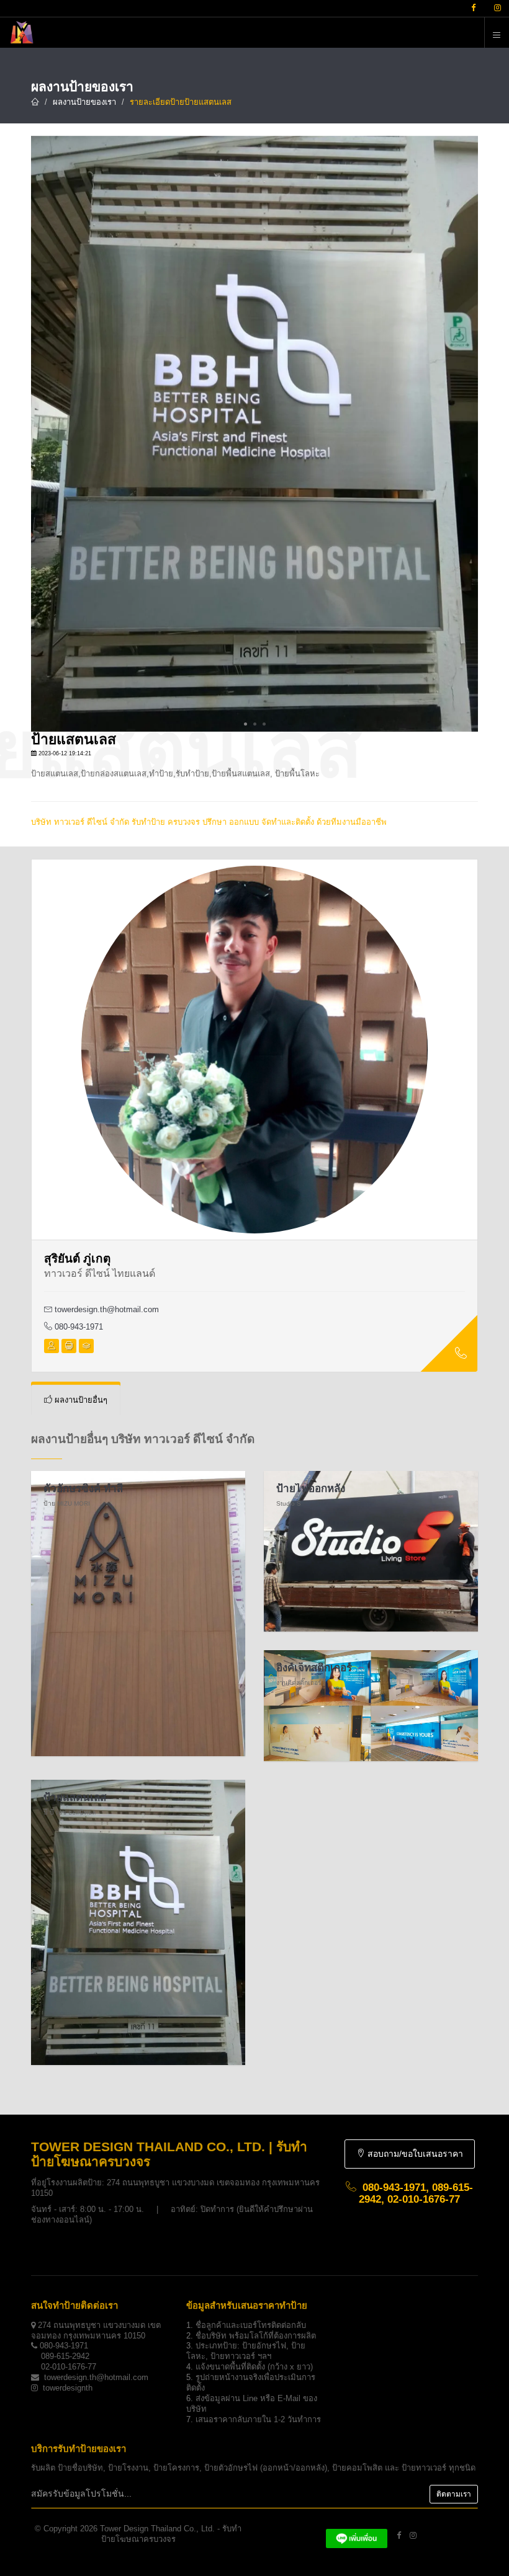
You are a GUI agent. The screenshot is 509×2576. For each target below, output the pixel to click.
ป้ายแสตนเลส (75, 1797)
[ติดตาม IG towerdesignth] (498, 8)
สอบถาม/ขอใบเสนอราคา (414, 2154)
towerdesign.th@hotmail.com (107, 1309)
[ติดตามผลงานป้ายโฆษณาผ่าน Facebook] (473, 8)
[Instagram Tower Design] (413, 2535)
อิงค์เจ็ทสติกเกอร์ (314, 1668)
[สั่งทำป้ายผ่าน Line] (357, 2535)
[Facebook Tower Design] (399, 2535)
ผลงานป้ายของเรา (84, 102)
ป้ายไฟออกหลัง (311, 1489)
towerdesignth (68, 2388)
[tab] (76, 1400)
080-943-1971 (78, 1327)
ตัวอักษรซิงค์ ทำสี (83, 1489)
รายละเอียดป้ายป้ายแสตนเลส (181, 102)
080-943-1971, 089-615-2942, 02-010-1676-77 (416, 2193)
